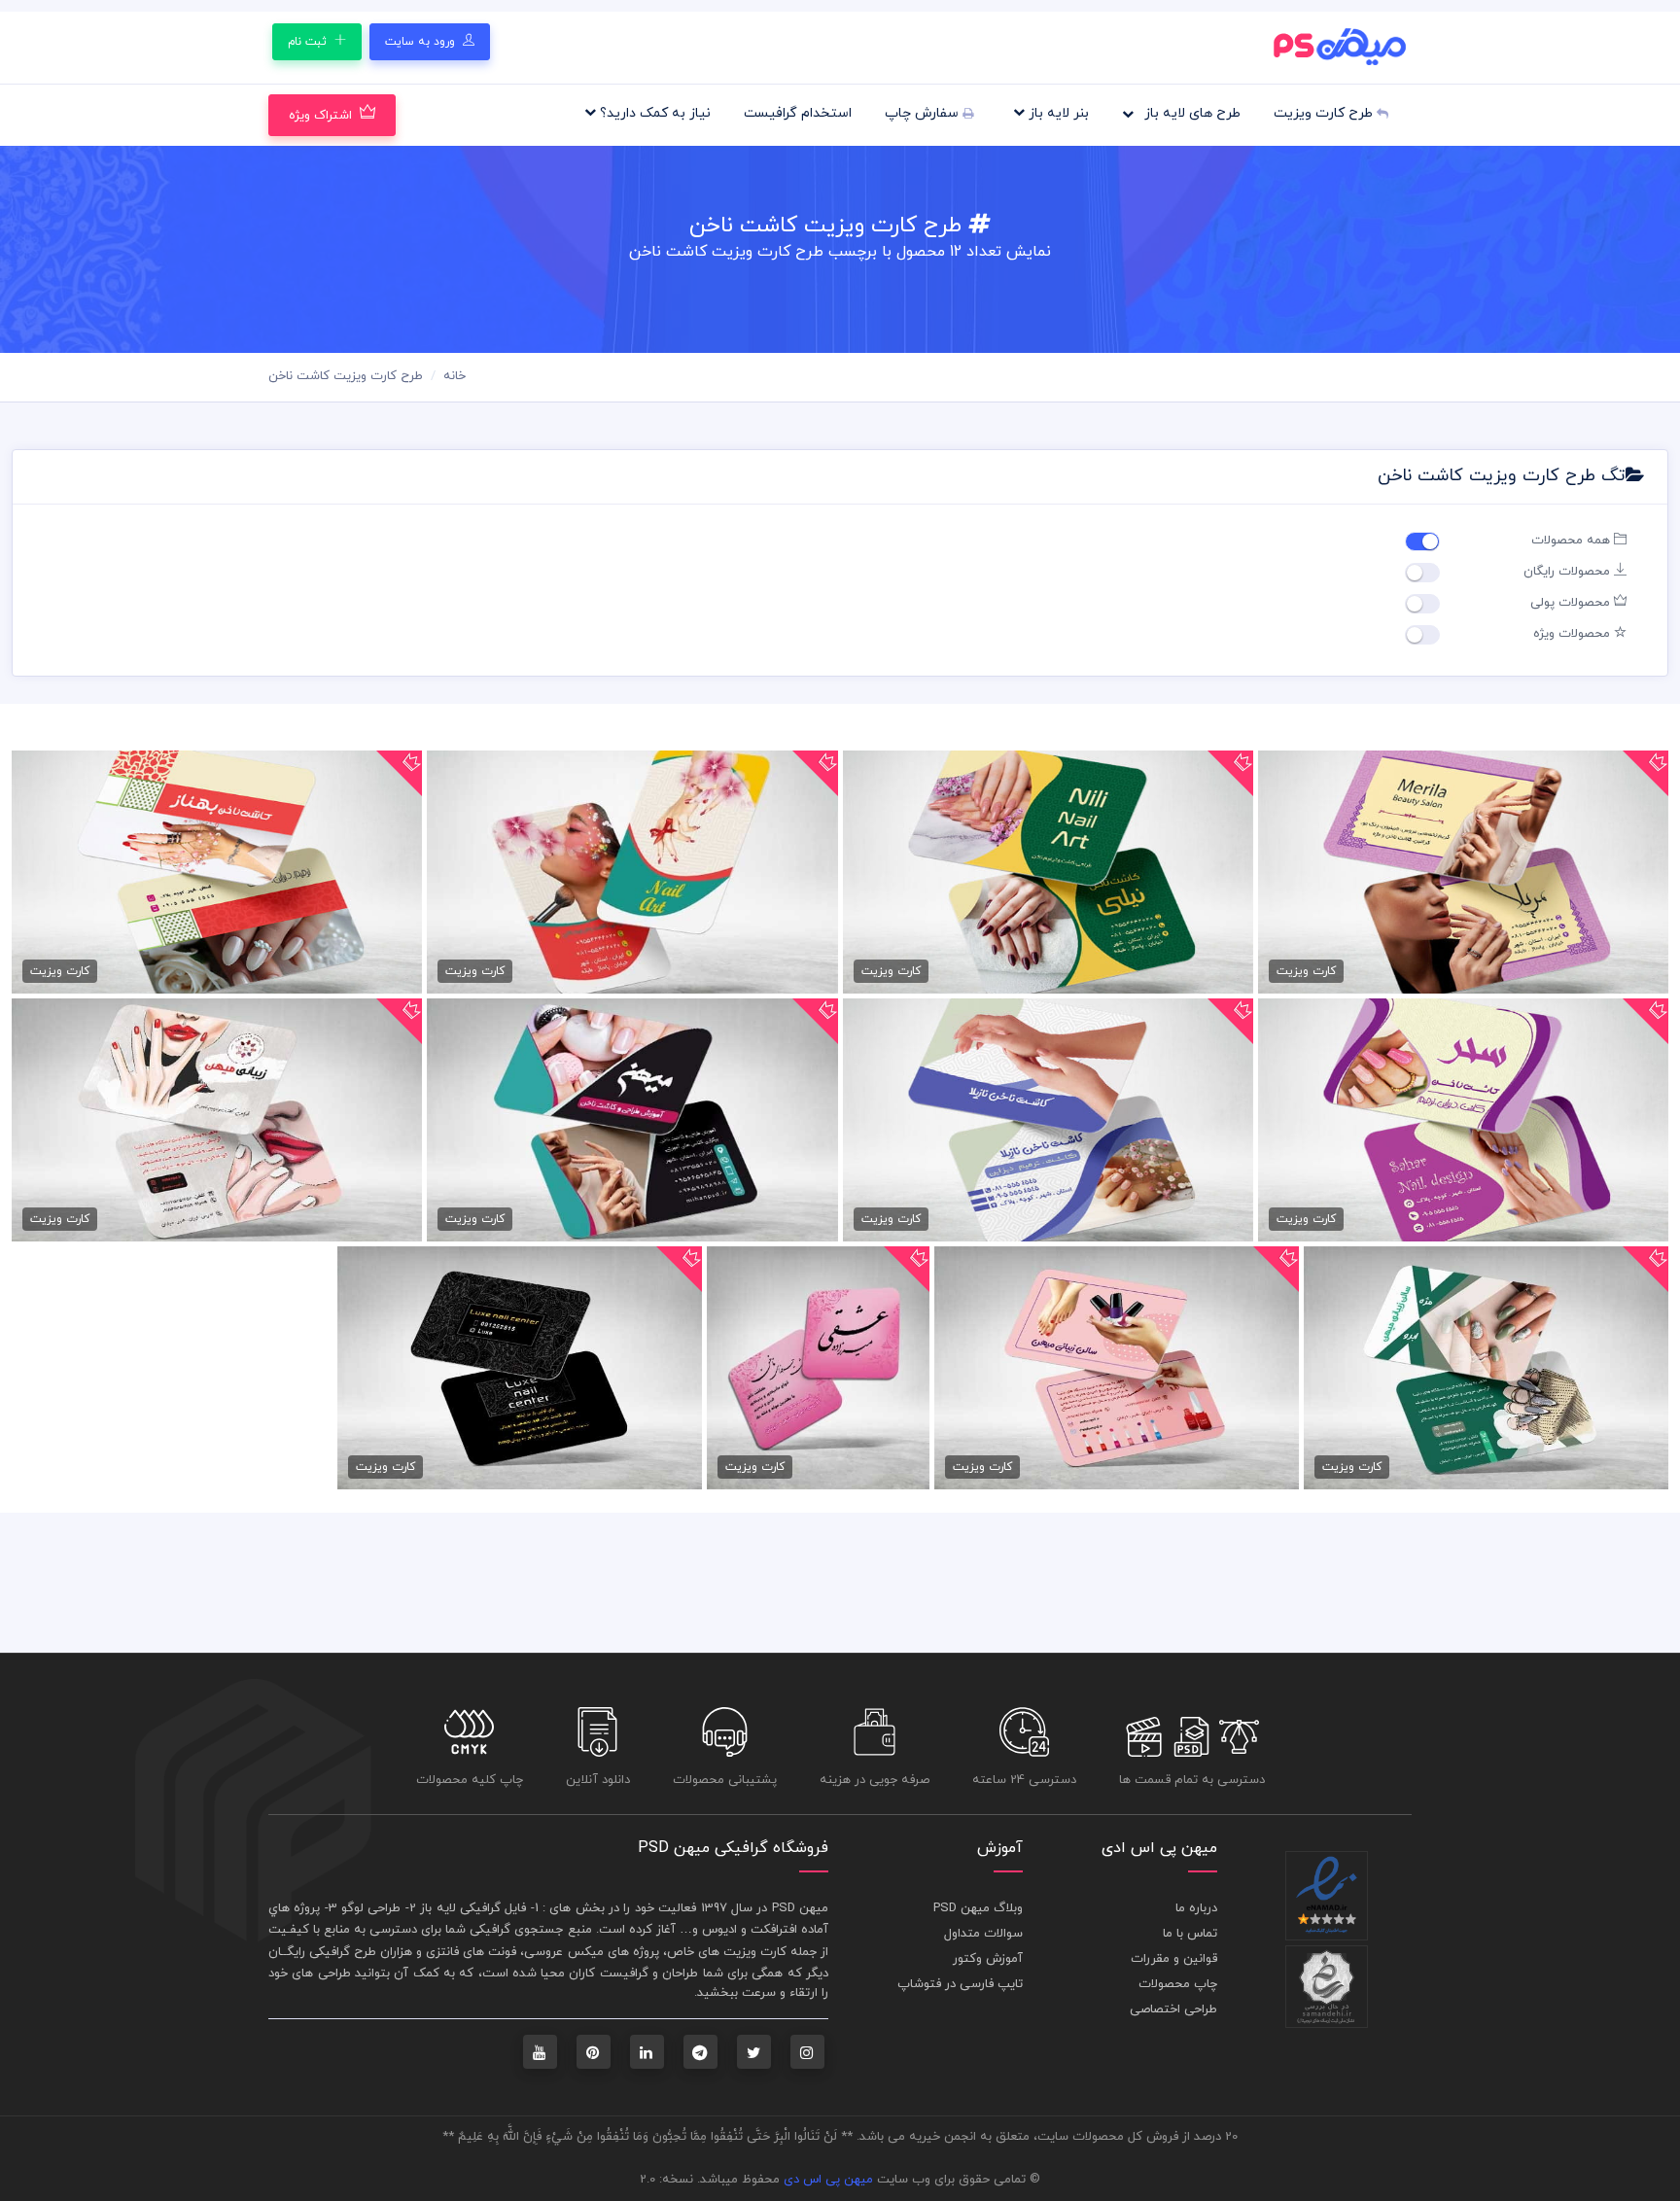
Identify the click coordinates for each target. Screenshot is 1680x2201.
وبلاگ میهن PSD (978, 1908)
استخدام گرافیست (798, 113)
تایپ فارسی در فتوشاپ (960, 1984)
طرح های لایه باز (1190, 113)
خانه (455, 376)
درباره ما (1196, 1908)
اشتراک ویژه (320, 116)
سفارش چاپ (924, 113)
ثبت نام (309, 42)
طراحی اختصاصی (1173, 2009)
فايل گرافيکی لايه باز (473, 1908)
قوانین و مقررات (1174, 1959)
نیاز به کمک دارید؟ (653, 113)
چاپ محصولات (1178, 1984)
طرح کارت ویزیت (1325, 113)
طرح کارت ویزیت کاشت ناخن (346, 376)
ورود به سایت (422, 42)
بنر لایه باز (1057, 113)
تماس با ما (1190, 1934)
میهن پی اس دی (828, 2180)
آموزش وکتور (988, 1959)
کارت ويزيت (755, 1952)
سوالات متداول (983, 1934)
